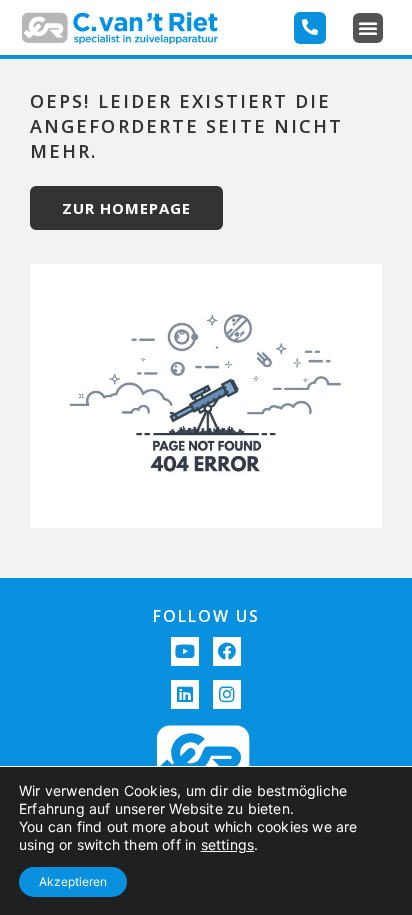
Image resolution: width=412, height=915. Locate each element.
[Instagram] (227, 694)
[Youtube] (185, 651)
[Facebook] (227, 651)
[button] (368, 28)
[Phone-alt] (310, 28)
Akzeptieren (73, 881)
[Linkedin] (185, 694)
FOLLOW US (206, 616)
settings (228, 844)
